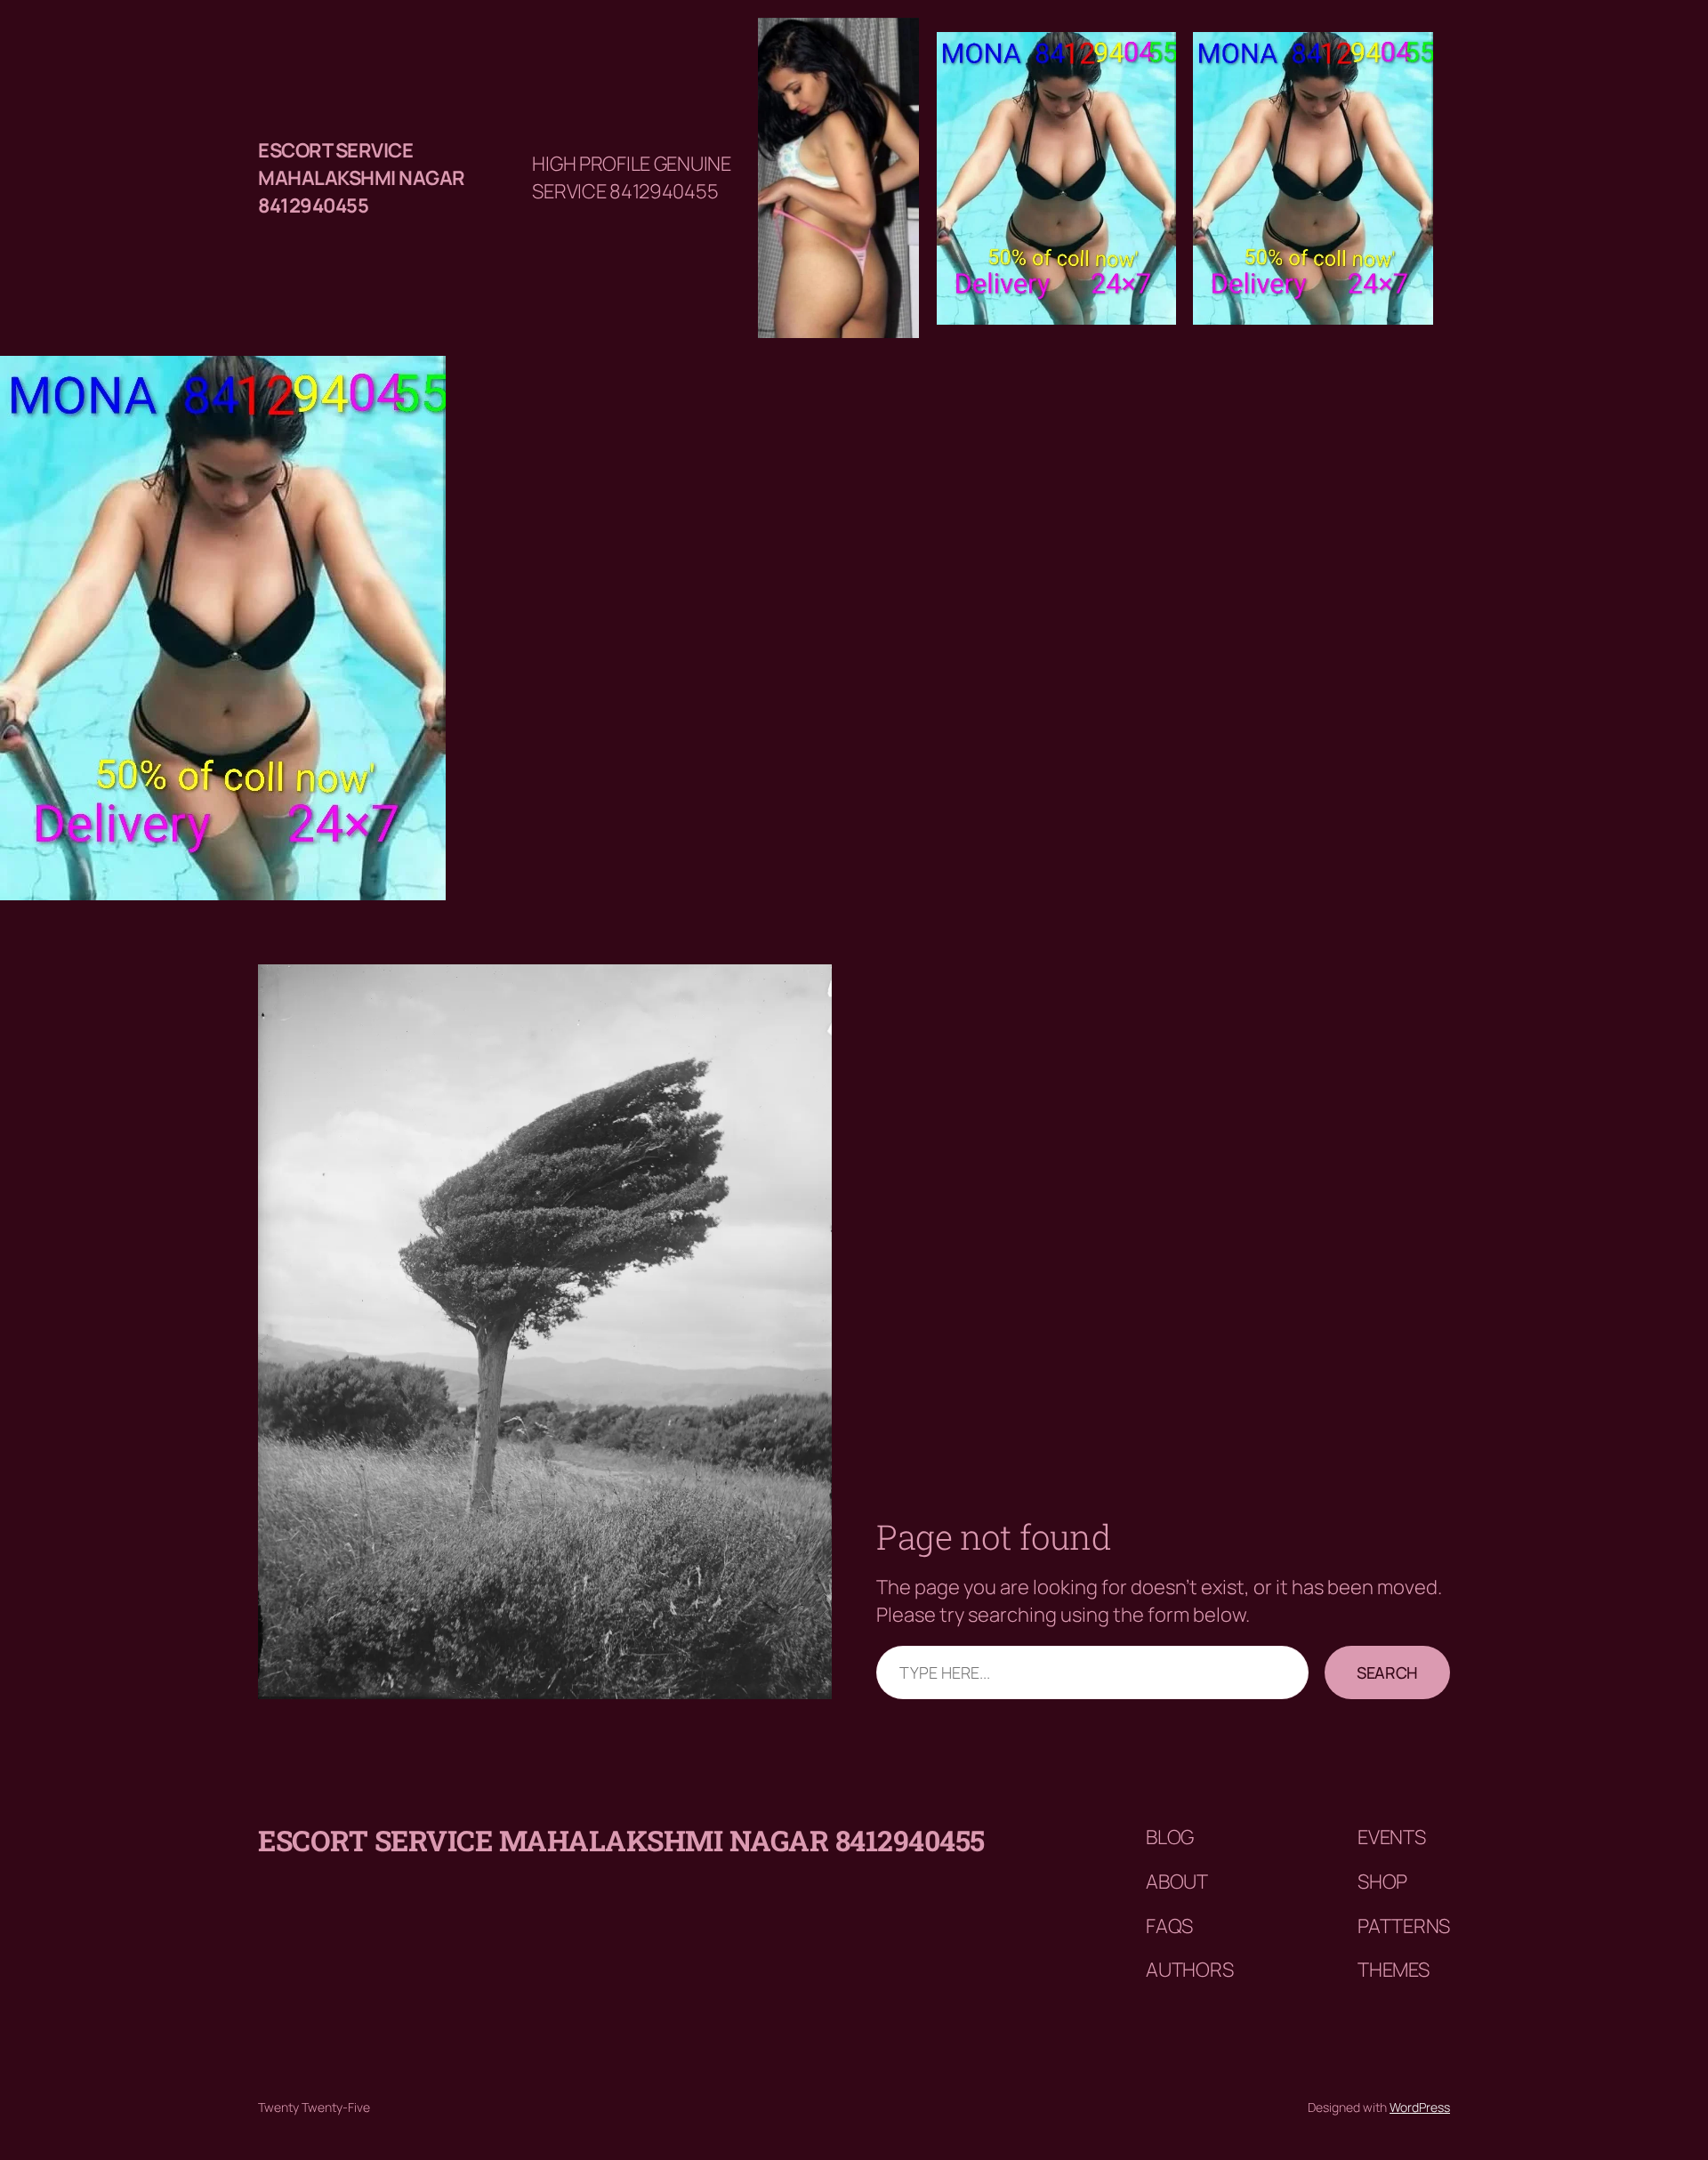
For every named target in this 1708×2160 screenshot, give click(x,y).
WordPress (1420, 2107)
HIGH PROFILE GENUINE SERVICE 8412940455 (631, 177)
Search (1387, 1672)
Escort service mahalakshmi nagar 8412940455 (362, 178)
